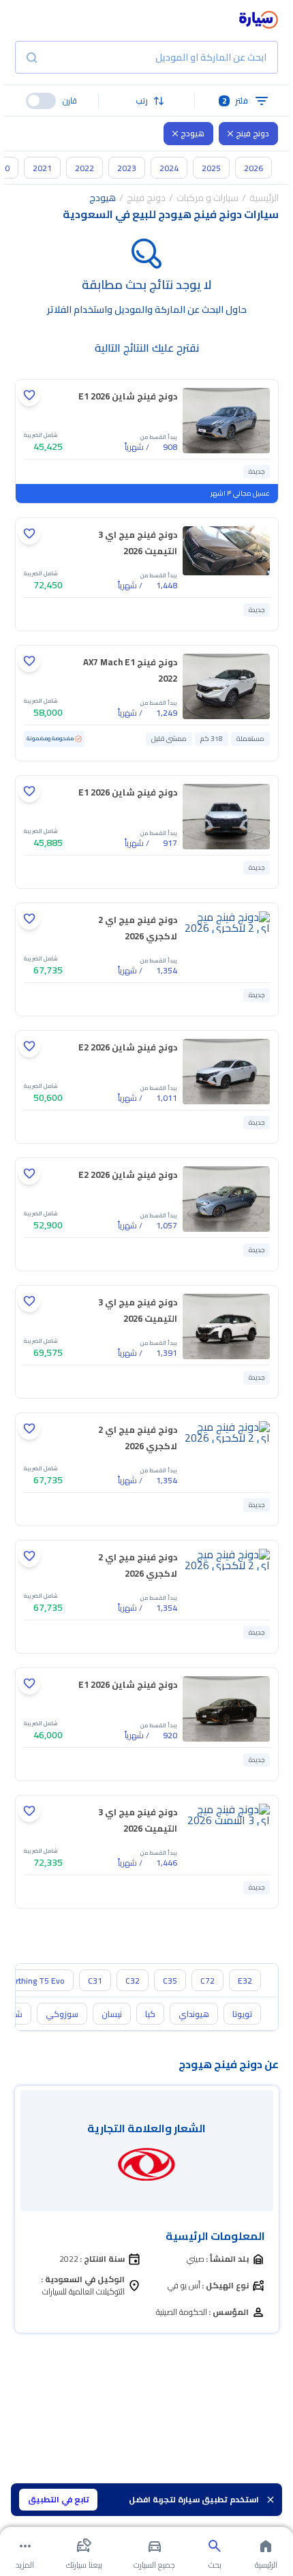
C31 (95, 1981)
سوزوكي (62, 2014)
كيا (150, 2014)
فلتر (235, 101)
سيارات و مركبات (207, 198)
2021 (42, 168)
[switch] (41, 101)
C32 (133, 1981)
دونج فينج (252, 133)
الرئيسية (264, 198)
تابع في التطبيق (59, 2499)
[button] (146, 101)
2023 (127, 168)
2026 (253, 168)
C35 (170, 1981)
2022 (84, 168)
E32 (245, 1981)
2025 (211, 168)
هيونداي (194, 2014)
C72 (207, 1981)
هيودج (192, 133)
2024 (169, 168)
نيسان (112, 2014)
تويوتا (242, 2014)
